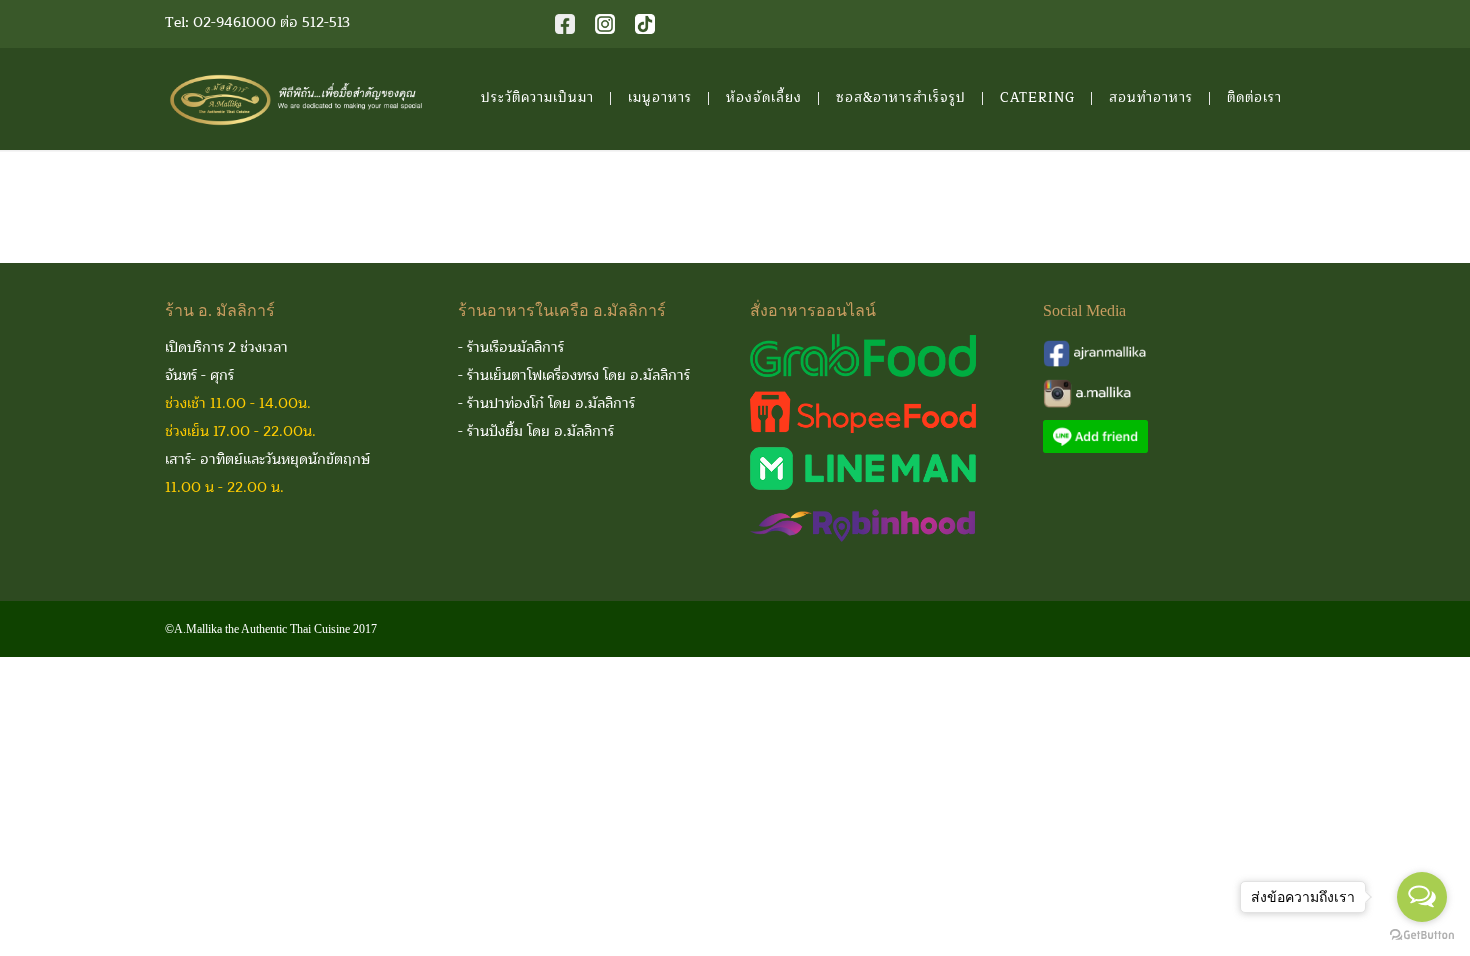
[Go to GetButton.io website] (1422, 935)
